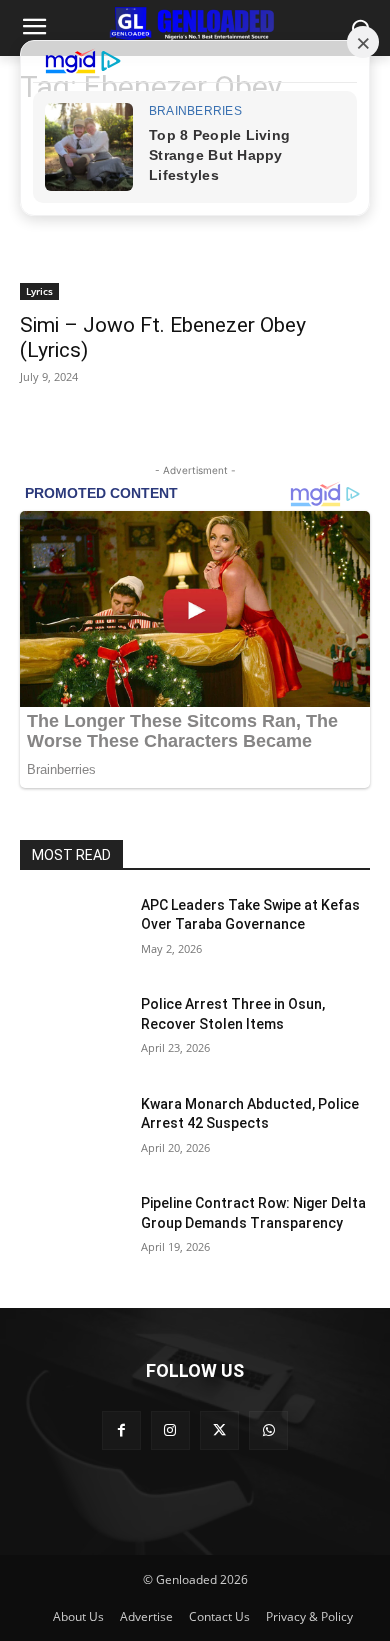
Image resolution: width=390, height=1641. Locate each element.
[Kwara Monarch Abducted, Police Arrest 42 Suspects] (72, 1132)
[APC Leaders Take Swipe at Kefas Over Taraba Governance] (72, 933)
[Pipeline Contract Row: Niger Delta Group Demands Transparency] (72, 1231)
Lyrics (39, 291)
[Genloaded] (195, 24)
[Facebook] (121, 1430)
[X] (219, 1430)
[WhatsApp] (268, 1430)
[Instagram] (170, 1430)
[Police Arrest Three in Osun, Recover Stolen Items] (72, 1032)
